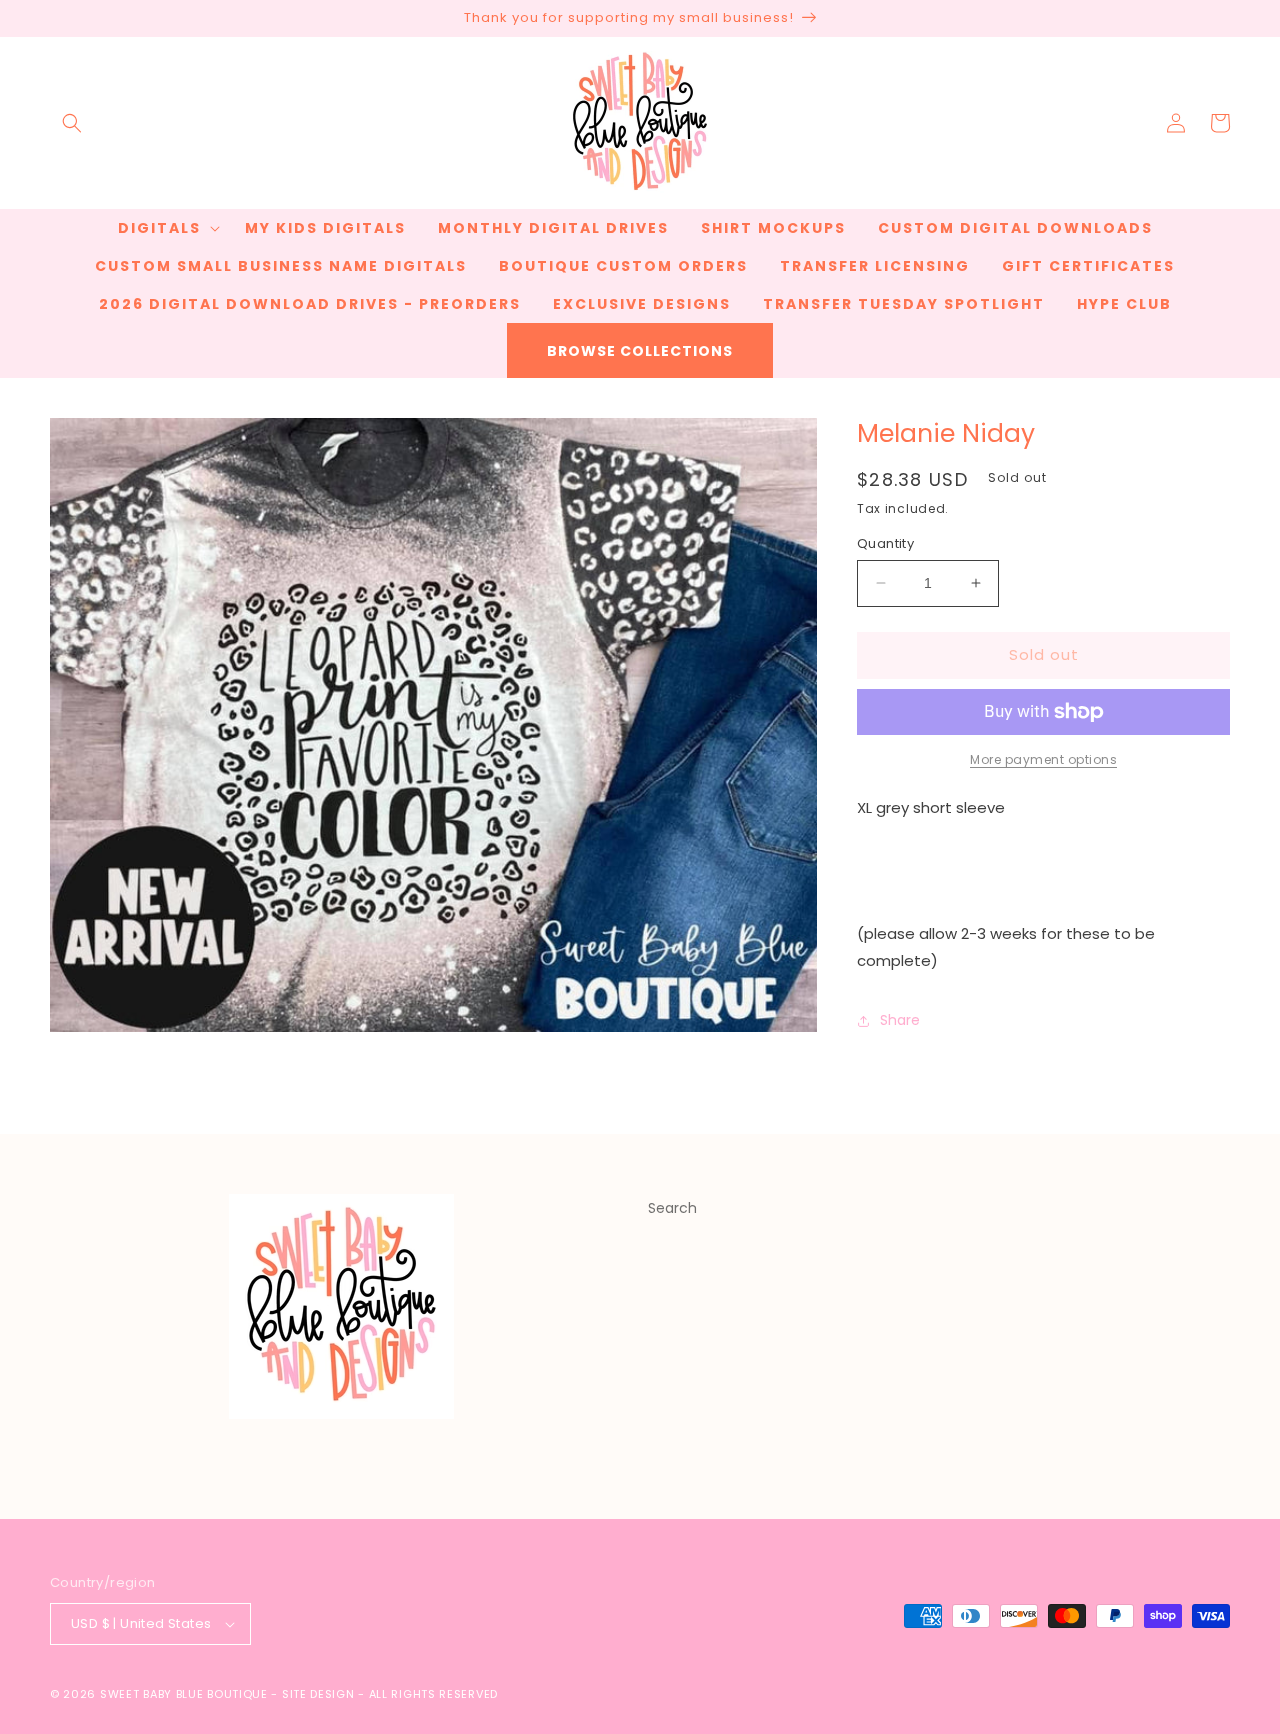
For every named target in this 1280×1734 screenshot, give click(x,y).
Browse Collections (640, 351)
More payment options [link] (1043, 759)
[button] (72, 123)
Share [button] (900, 1020)
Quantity (885, 543)
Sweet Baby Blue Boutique (186, 1694)
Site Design (318, 1694)
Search (672, 1208)
